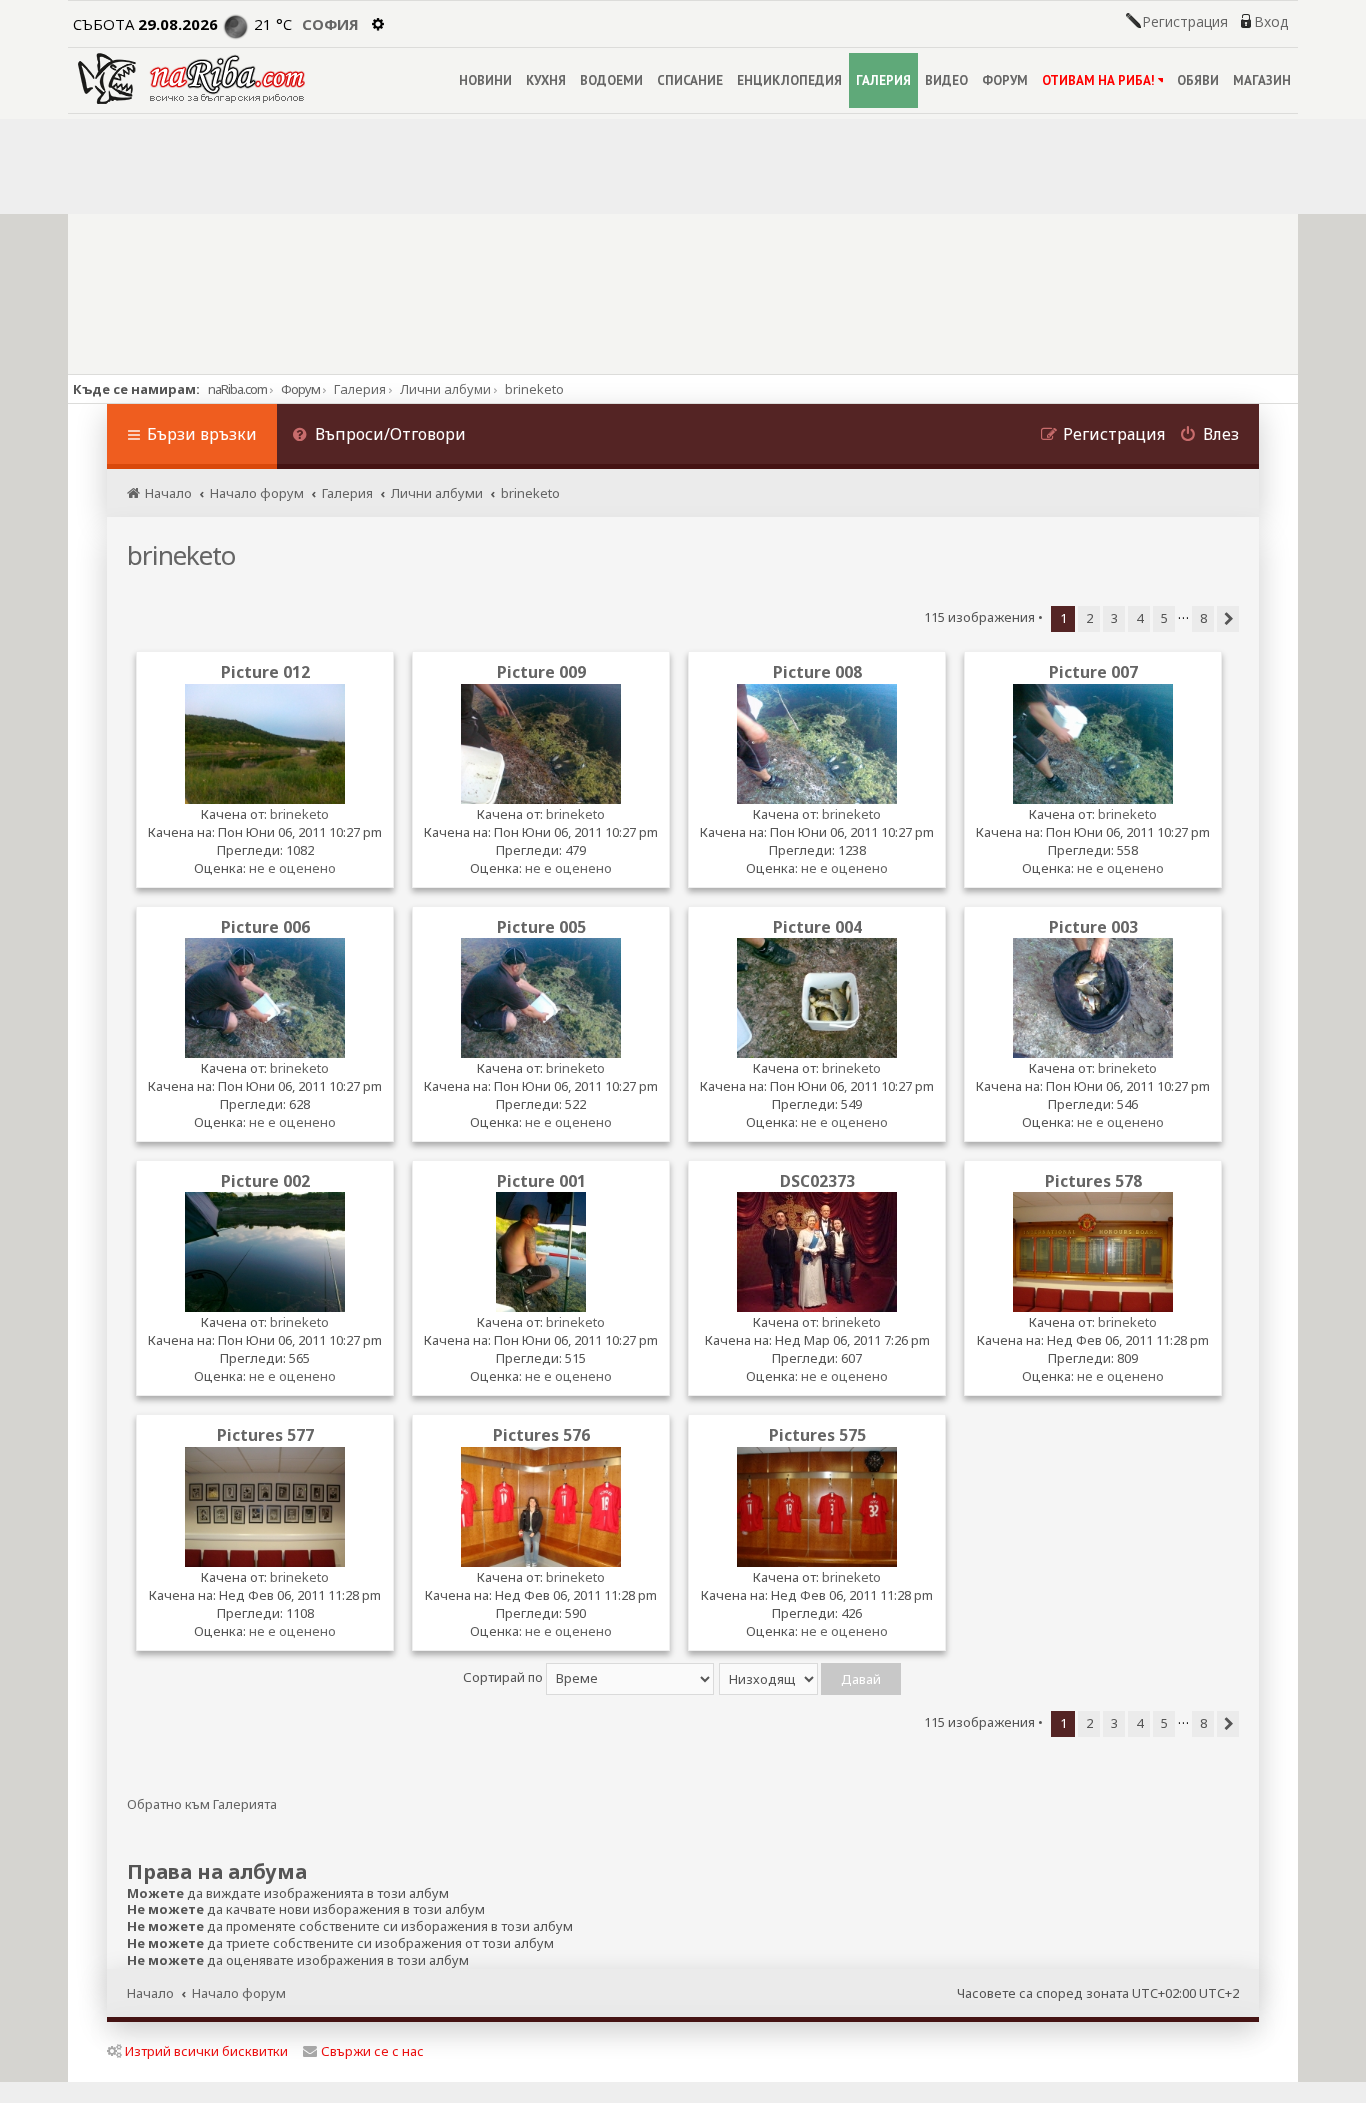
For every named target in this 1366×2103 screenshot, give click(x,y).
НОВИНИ (485, 80)
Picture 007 (1093, 672)
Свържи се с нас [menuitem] (372, 2051)
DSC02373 (817, 1181)
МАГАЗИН (1262, 80)
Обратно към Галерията (202, 1804)
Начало (150, 1993)
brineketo (181, 555)
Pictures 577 (265, 1435)
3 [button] (1114, 618)
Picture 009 (541, 672)
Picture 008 (817, 672)
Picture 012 (265, 672)
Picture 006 (265, 927)
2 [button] (1089, 618)
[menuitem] (379, 436)
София (330, 24)
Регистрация (1185, 22)
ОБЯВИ (1198, 80)
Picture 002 (265, 1181)
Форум (300, 389)
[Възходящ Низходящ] (811, 1677)
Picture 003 (1093, 927)
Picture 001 (541, 1181)
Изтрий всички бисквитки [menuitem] (206, 2051)
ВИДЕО (946, 80)
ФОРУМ (1005, 80)
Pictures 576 (541, 1435)
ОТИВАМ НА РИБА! (1098, 80)
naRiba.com (237, 389)
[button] (1228, 619)
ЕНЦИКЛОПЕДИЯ (789, 80)
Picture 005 (541, 927)
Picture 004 (817, 927)
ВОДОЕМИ (611, 80)
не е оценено (292, 868)
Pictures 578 (1093, 1181)
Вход (1271, 22)
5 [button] (1164, 618)
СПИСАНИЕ (690, 80)
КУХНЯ (546, 80)
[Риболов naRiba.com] (191, 78)
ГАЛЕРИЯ (883, 80)
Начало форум (239, 1993)
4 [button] (1139, 618)
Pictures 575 (817, 1435)
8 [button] (1203, 618)
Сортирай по (504, 1677)
